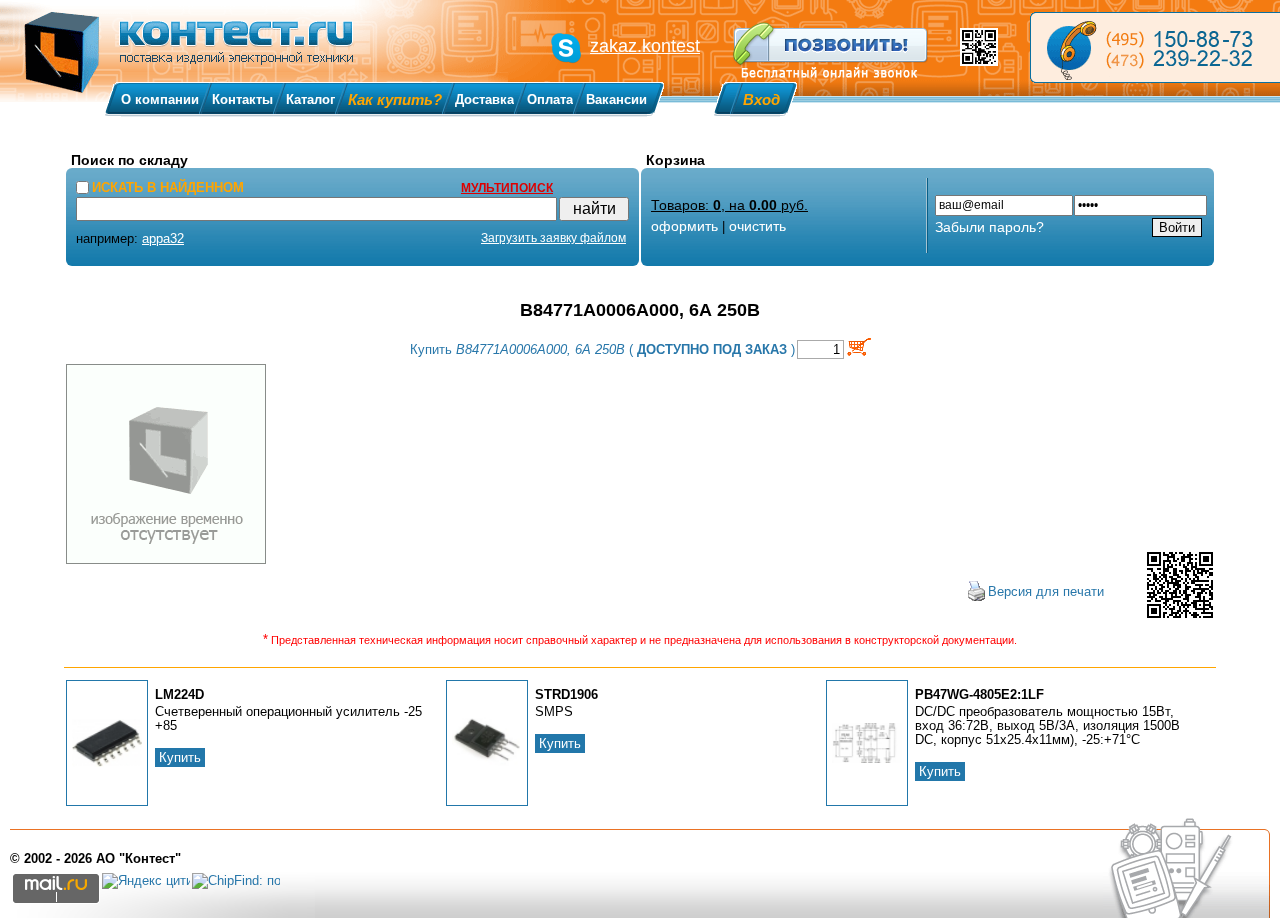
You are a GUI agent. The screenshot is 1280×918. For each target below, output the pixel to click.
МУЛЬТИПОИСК (507, 188)
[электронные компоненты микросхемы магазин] (1155, 47)
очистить (757, 226)
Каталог (310, 99)
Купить (180, 757)
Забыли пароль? (989, 227)
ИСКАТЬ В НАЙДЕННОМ (168, 187)
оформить (684, 226)
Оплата (550, 99)
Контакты (242, 99)
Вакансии (616, 99)
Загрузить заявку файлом (553, 238)
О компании (160, 99)
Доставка (484, 99)
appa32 (163, 238)
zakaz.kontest (645, 46)
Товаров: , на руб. (729, 205)
